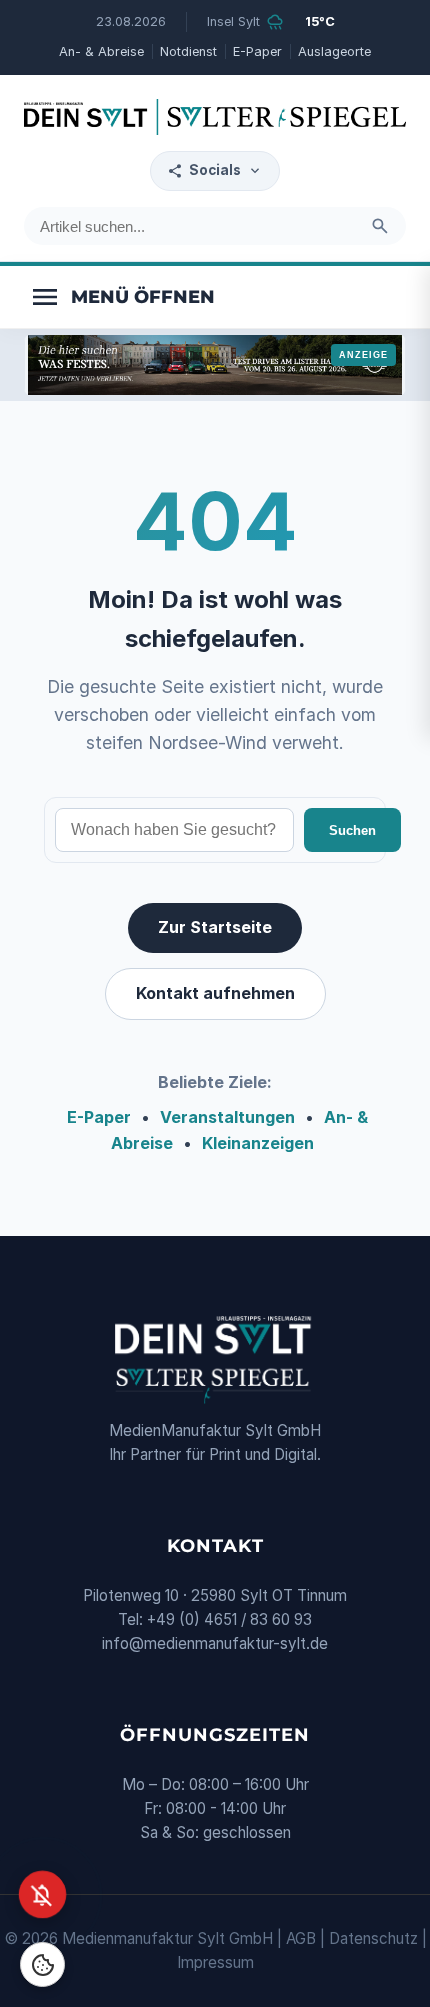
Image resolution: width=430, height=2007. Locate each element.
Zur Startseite (215, 927)
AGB (301, 1938)
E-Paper (257, 51)
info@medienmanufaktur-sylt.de (215, 1643)
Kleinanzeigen (258, 1143)
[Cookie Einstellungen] (42, 1964)
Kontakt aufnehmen (215, 993)
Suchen (352, 830)
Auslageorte (334, 51)
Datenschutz (373, 1938)
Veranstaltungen (227, 1117)
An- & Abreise (101, 51)
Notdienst (188, 51)
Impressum (215, 1962)
